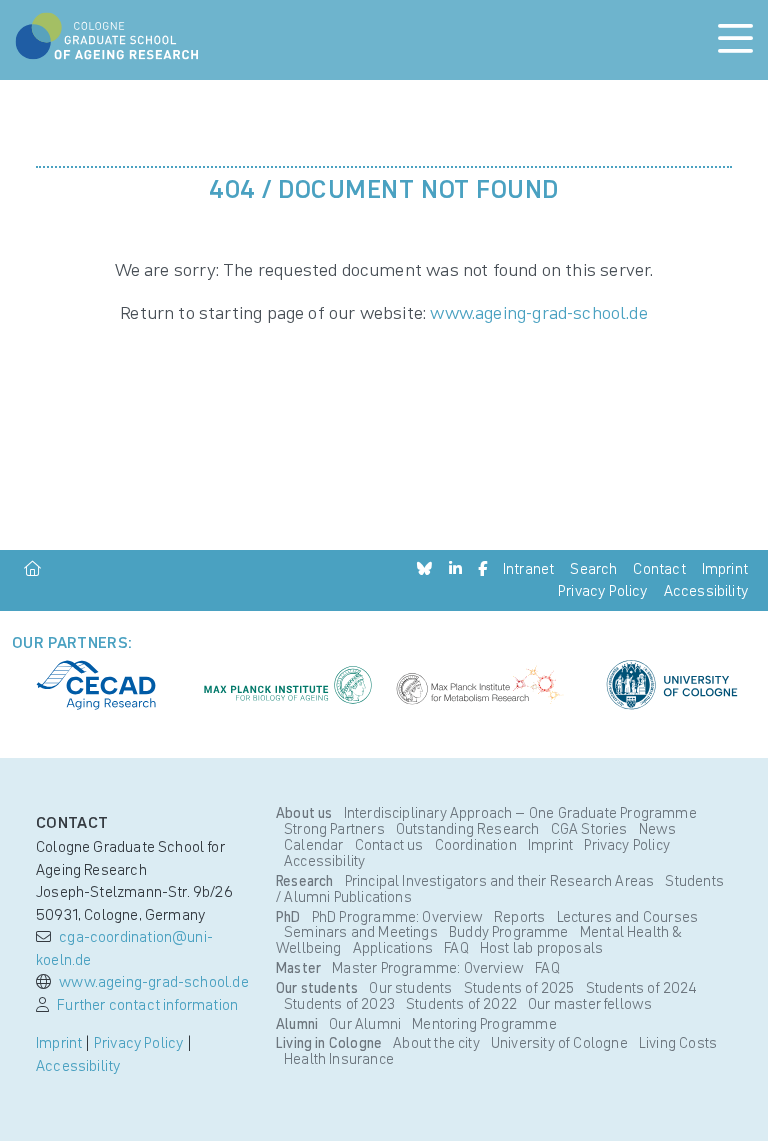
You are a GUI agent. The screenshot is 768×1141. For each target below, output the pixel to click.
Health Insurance (339, 1059)
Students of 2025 (521, 988)
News (658, 829)
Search (593, 568)
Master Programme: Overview (428, 968)
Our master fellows (590, 1004)
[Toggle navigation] (735, 40)
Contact (659, 568)
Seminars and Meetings (362, 932)
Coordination (477, 845)
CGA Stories (591, 829)
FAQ (458, 948)
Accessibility (706, 590)
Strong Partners (336, 829)
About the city (436, 1043)
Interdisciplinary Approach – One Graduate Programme (518, 813)
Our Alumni (365, 1024)
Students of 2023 (341, 1004)
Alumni (297, 1024)
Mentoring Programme (484, 1024)
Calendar (315, 845)
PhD (288, 917)
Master (298, 968)
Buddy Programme (510, 932)
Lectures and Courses (628, 917)
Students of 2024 (642, 988)
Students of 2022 (463, 1004)
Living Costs (678, 1043)
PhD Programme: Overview (398, 917)
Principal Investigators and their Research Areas (499, 881)
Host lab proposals (541, 948)
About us (304, 813)
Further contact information (147, 1004)
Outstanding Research (469, 829)
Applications (394, 948)
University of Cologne (561, 1043)
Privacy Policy (603, 590)
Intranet (528, 568)
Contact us (391, 845)
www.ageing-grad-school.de (539, 312)
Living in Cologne (329, 1043)
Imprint (725, 568)
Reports (521, 917)
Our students (317, 988)
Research (304, 881)
